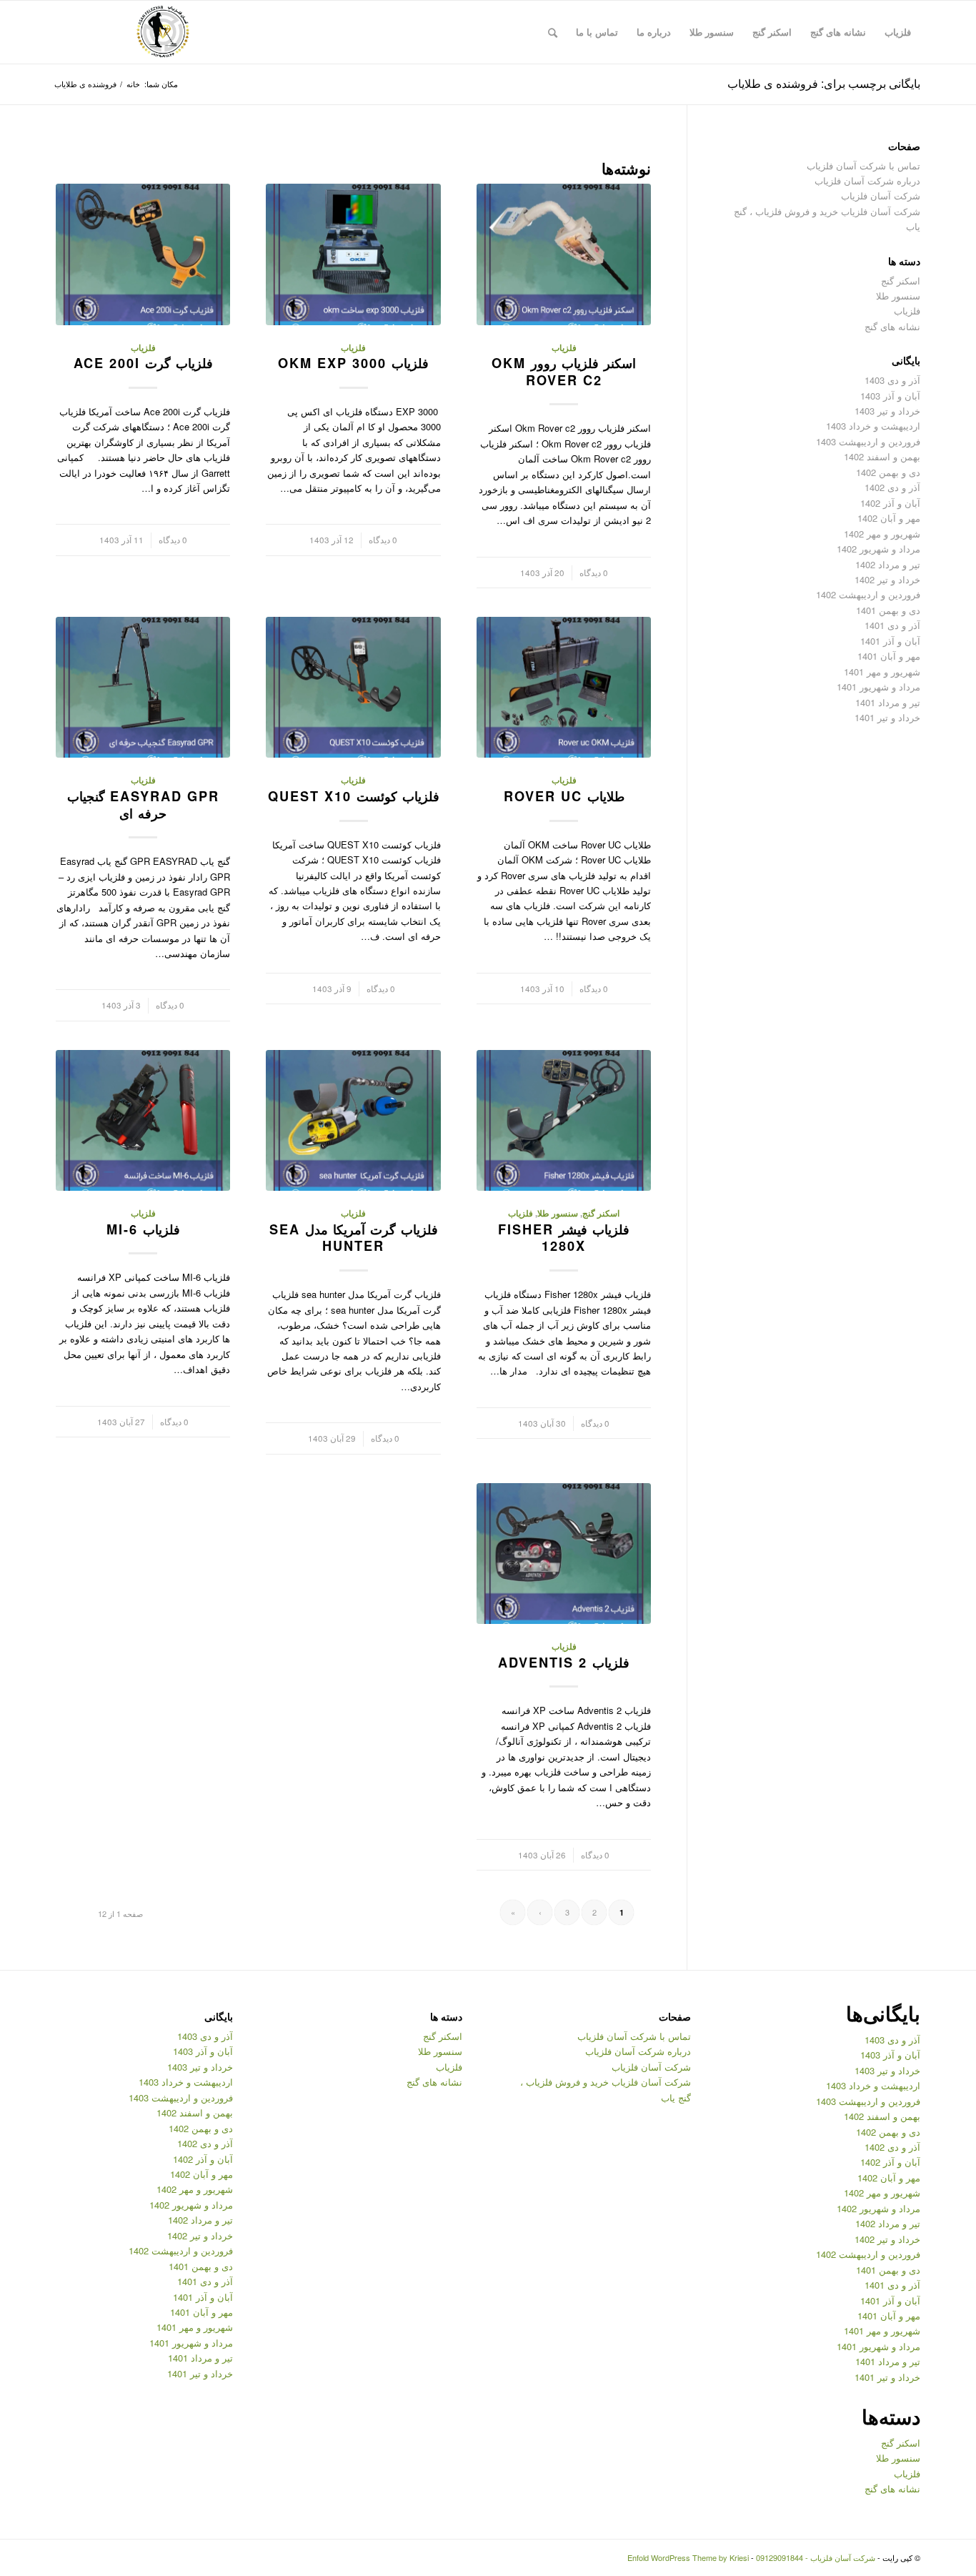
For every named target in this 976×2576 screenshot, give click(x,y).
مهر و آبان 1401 (889, 656)
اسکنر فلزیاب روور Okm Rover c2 (564, 372)
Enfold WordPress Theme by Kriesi (688, 2557)
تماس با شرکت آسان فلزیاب (863, 165)
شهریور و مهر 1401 (882, 672)
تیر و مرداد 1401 (888, 702)
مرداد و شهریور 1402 (878, 549)
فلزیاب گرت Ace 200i (143, 363)
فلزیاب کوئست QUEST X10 (354, 796)
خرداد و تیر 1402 (887, 579)
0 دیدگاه (594, 573)
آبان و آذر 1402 (890, 503)
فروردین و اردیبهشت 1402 (868, 594)
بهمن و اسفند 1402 (882, 456)
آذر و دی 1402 (892, 487)
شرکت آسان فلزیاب (881, 195)
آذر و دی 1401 (892, 625)
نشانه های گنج (892, 326)
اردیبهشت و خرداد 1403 (873, 426)
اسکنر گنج (601, 1213)
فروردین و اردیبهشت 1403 (868, 441)
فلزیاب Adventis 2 (564, 1663)
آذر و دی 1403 (892, 380)
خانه (133, 84)
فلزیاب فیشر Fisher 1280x (564, 1238)
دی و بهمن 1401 (888, 610)
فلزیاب (564, 348)
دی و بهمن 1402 (888, 472)
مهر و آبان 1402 (889, 518)
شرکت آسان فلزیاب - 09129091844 (816, 2557)
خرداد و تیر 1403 (887, 411)
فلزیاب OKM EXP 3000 (353, 363)
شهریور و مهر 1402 (882, 534)
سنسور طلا (558, 1213)
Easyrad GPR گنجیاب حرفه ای (143, 805)
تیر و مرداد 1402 (888, 564)
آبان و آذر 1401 (890, 641)
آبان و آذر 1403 (890, 396)
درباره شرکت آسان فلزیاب (867, 180)
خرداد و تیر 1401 (887, 717)
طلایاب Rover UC (564, 796)
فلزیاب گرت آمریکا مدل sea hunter (354, 1238)
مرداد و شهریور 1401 (878, 687)
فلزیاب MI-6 (143, 1229)
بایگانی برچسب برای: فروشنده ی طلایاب (824, 83)
